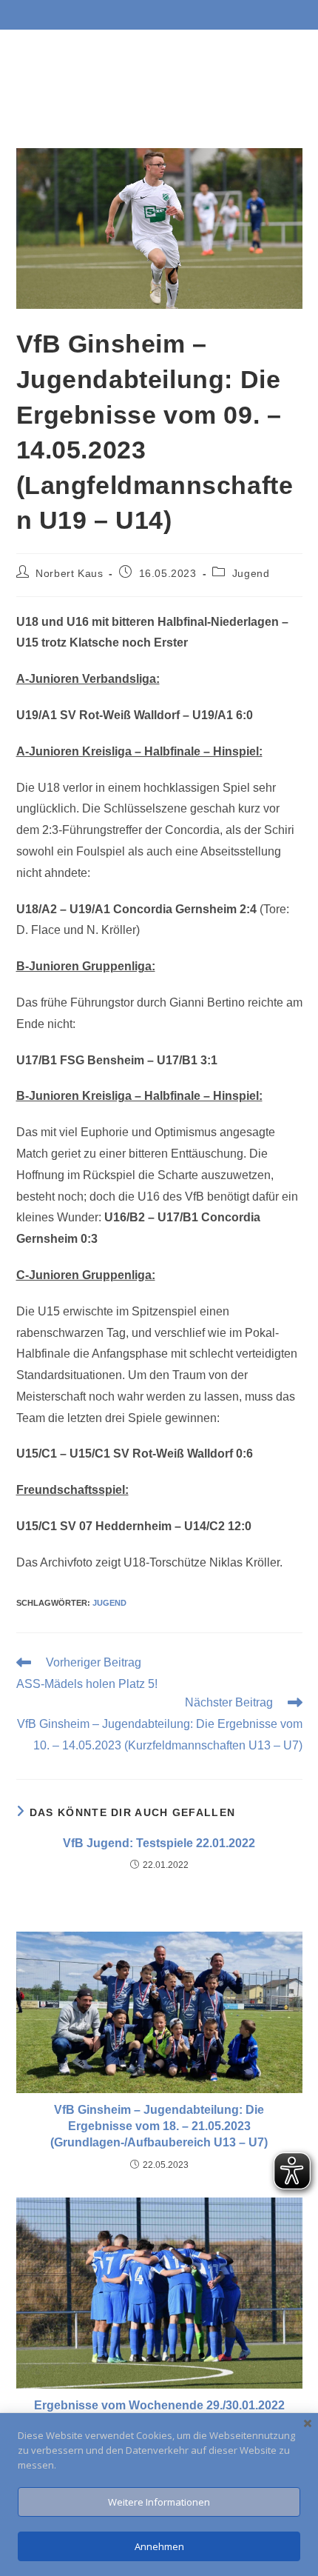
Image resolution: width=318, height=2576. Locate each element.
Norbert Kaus (69, 573)
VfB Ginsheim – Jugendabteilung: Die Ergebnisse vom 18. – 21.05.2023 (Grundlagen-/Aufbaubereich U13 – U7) (159, 2126)
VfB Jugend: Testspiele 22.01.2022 (159, 1843)
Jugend (251, 573)
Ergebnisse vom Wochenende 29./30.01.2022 (159, 2405)
